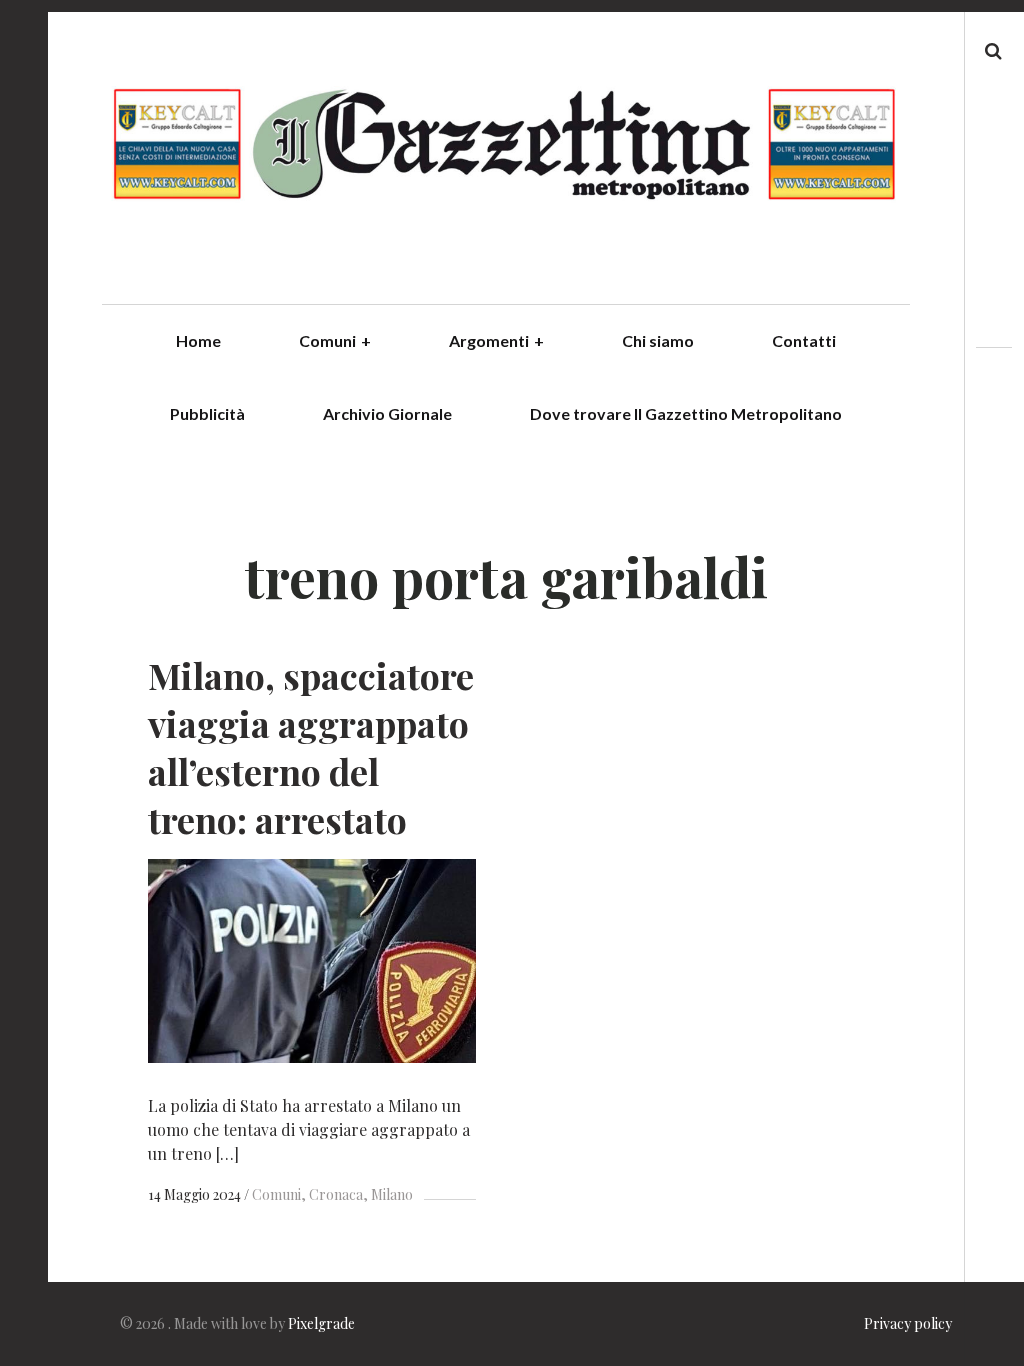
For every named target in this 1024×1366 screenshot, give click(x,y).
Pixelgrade (321, 1323)
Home (198, 340)
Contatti (804, 340)
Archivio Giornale (387, 413)
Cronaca (336, 1194)
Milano (392, 1194)
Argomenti (496, 340)
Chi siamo (658, 340)
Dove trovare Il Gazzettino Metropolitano (686, 413)
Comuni (335, 340)
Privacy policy (908, 1323)
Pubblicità (207, 413)
